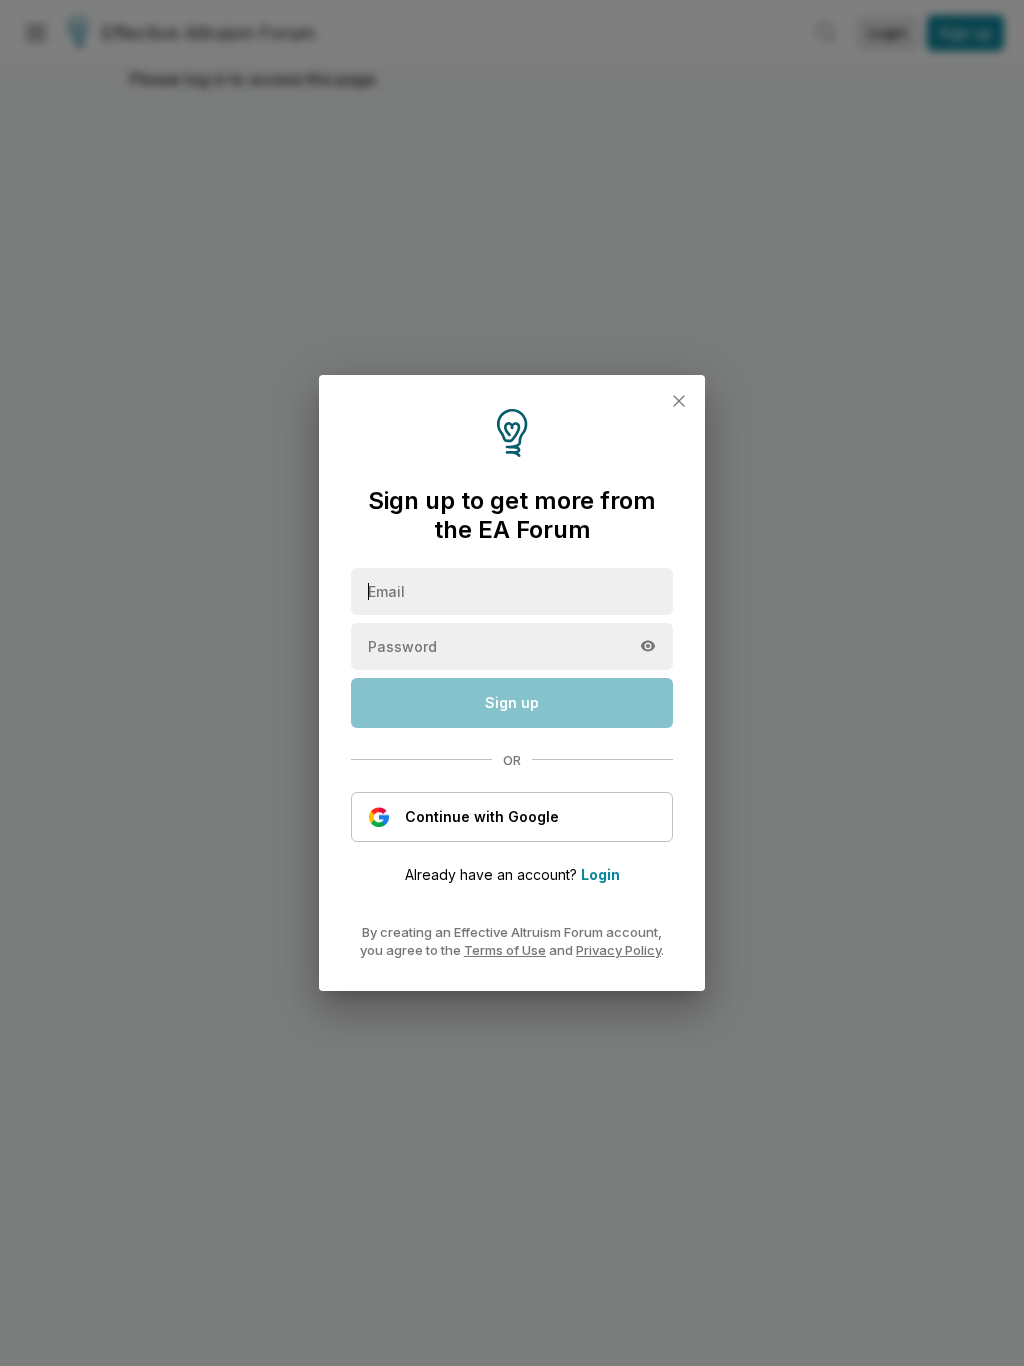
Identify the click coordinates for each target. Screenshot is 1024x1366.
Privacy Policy (618, 950)
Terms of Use (505, 950)
